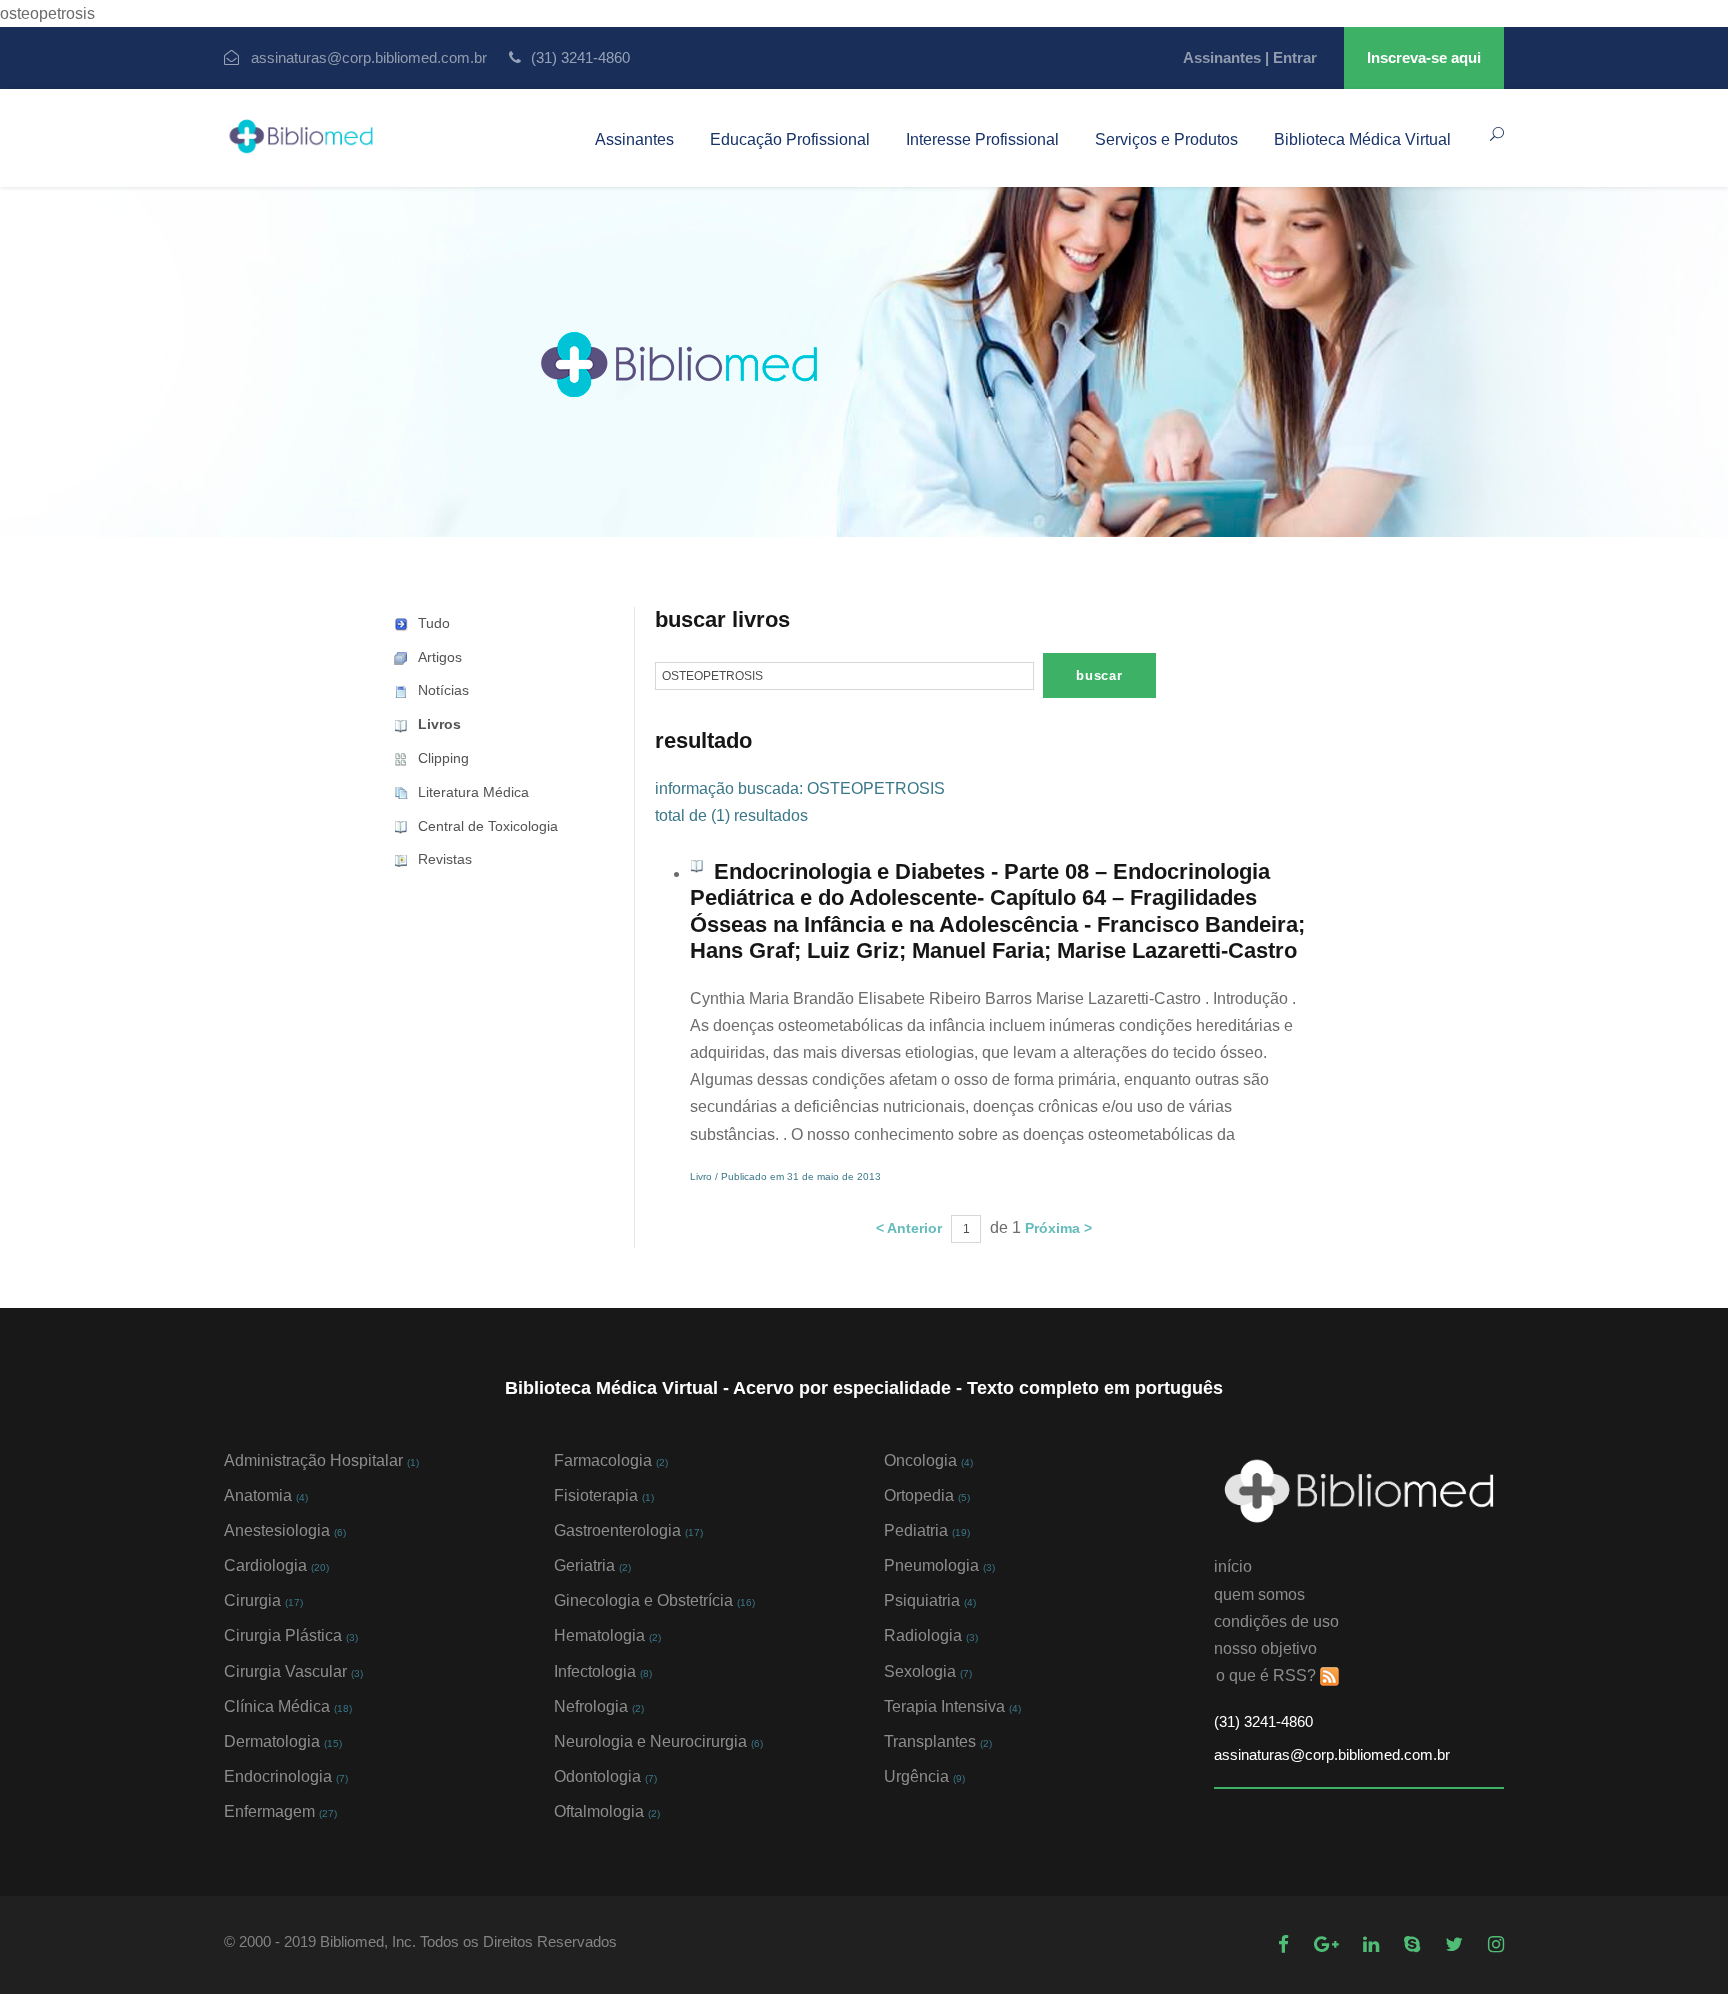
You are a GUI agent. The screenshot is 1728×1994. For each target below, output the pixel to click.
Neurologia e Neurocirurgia (658, 1741)
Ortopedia (927, 1495)
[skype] (1414, 1944)
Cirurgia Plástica (291, 1635)
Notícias (443, 690)
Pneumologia (939, 1565)
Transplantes (938, 1741)
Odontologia (605, 1776)
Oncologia (928, 1460)
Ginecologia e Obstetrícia (654, 1600)
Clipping (443, 758)
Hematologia (607, 1635)
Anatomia (266, 1495)
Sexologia (928, 1671)
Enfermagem (280, 1811)
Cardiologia (276, 1565)
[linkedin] (1373, 1944)
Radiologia (931, 1635)
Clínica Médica (288, 1706)
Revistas (445, 859)
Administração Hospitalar (321, 1460)
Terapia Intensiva (952, 1706)
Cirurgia (263, 1600)
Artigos (440, 657)
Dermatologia (283, 1741)
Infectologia (603, 1671)
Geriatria (592, 1565)
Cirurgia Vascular (293, 1671)
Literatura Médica (473, 792)
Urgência (924, 1776)
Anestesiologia (285, 1530)
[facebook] (1286, 1944)
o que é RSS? (1266, 1675)
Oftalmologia (607, 1811)
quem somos (1259, 1594)
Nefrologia (599, 1706)
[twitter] (1456, 1944)
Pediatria (927, 1530)
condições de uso (1276, 1621)
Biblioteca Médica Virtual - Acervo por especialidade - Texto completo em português (864, 1388)
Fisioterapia (604, 1495)
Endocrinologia (286, 1776)
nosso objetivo (1265, 1648)
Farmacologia (611, 1460)
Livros (439, 724)
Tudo (434, 623)
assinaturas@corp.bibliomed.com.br (369, 57)
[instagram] (1496, 1944)
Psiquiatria (930, 1600)
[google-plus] (1328, 1944)
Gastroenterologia (628, 1530)
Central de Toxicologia (488, 826)
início (1233, 1566)
